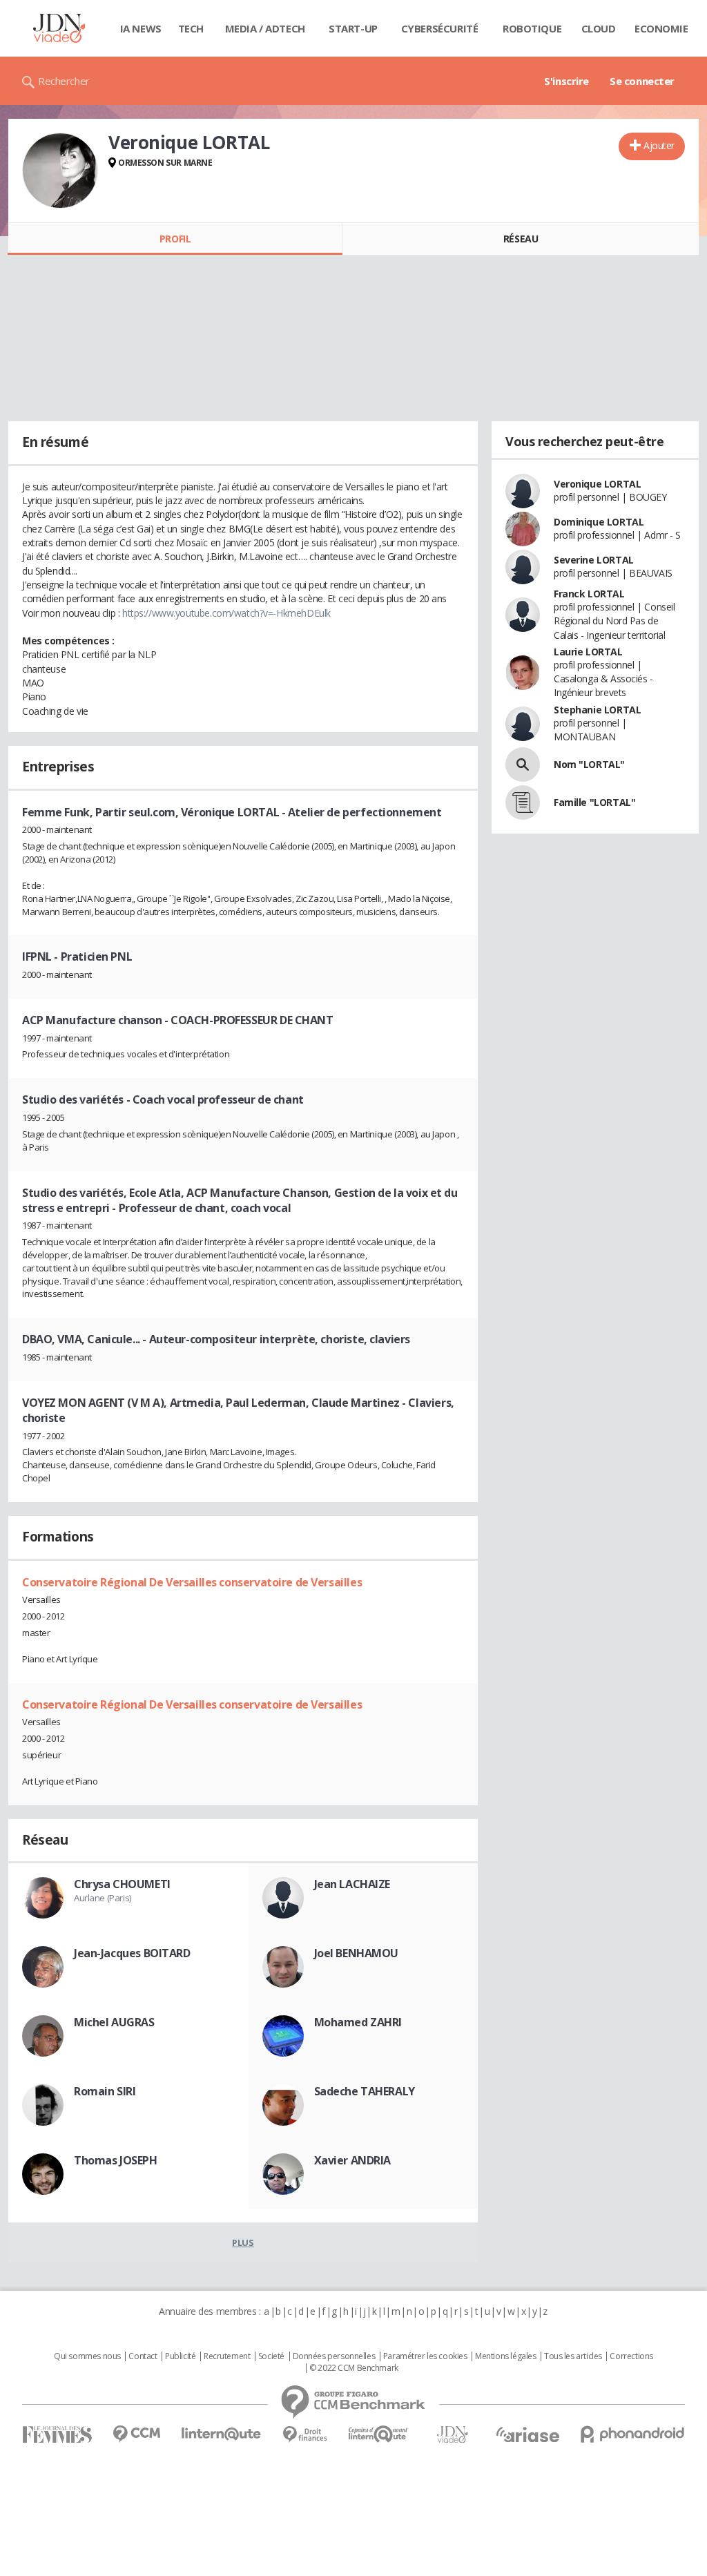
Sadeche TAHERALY (365, 2091)
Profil (175, 239)
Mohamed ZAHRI (358, 2022)
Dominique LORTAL (599, 522)
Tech (191, 28)
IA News (141, 28)
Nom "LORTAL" (589, 764)
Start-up (353, 28)
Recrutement (227, 2356)
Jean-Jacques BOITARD (132, 1953)
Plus (243, 2242)
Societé (271, 2356)
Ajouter (659, 145)
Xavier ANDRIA (353, 2160)
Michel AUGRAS (114, 2022)
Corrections (631, 2356)
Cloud (599, 28)
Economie (661, 28)
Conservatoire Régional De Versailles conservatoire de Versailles (192, 1582)
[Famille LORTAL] (523, 802)
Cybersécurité (440, 28)
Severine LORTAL (594, 560)
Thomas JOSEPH (116, 2160)
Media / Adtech (265, 28)
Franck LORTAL (589, 594)
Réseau (521, 239)
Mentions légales (505, 2356)
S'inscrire (566, 81)
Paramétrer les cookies (425, 2356)
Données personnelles (334, 2356)
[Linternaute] (222, 2434)
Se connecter (642, 81)
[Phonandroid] (633, 2434)
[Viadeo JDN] (452, 2435)
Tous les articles (573, 2356)
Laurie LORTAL (588, 652)
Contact (143, 2356)
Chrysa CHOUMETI (122, 1884)
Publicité (180, 2356)
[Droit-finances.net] (305, 2435)
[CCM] (136, 2434)
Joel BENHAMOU (357, 1953)
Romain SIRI (105, 2091)
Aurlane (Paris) (103, 1898)
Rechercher (64, 81)
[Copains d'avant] (379, 2434)
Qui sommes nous (87, 2356)
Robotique (532, 28)
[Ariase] (527, 2434)
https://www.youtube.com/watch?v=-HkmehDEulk (226, 613)
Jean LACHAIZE (352, 1884)
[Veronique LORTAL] (60, 171)
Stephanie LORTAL (597, 710)
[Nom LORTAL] (523, 765)
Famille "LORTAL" (594, 802)
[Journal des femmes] (57, 2435)
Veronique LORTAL (597, 484)
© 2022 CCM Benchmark (354, 2368)
